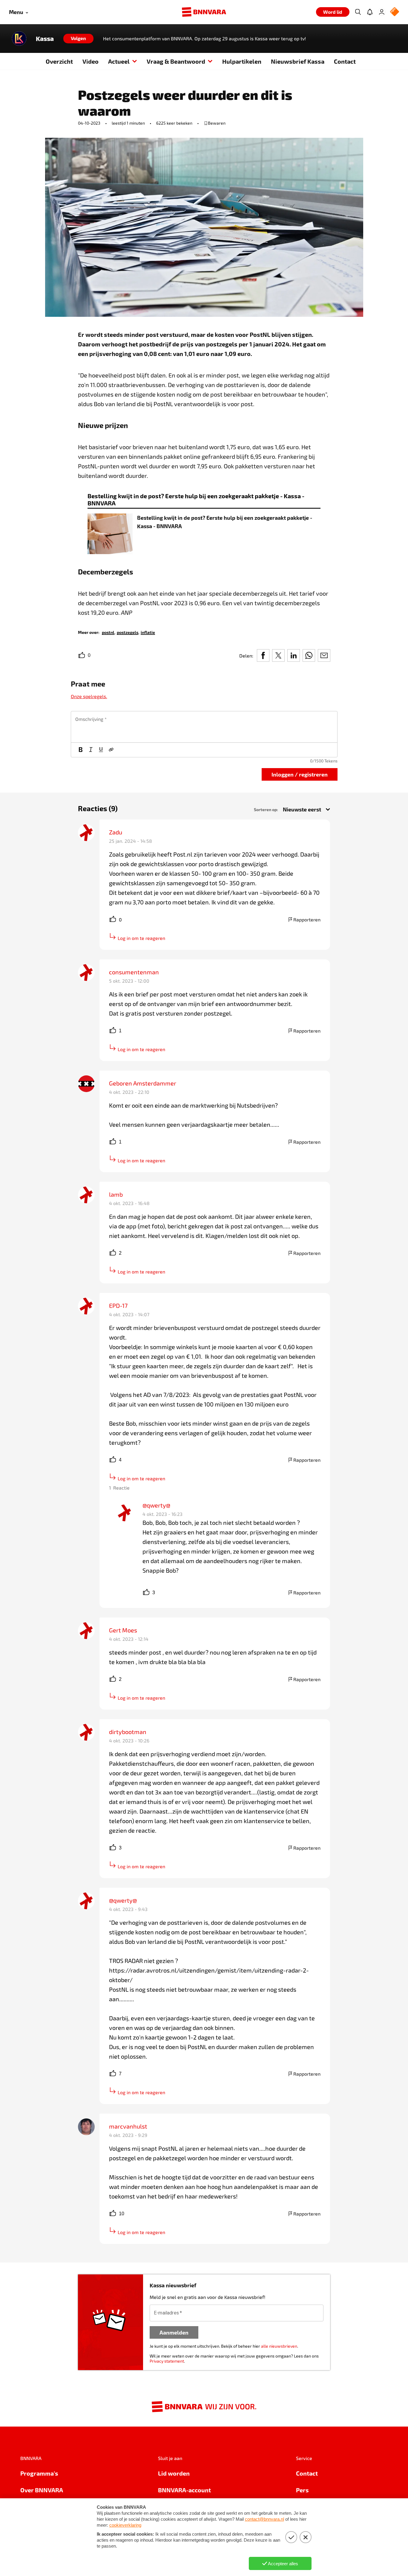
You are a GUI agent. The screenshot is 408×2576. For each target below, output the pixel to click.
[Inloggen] (382, 12)
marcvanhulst (128, 2126)
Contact (345, 61)
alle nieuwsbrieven (279, 2346)
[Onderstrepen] (101, 750)
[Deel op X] (278, 655)
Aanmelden (174, 2332)
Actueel (119, 61)
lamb (116, 1194)
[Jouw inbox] (370, 12)
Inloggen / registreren (300, 774)
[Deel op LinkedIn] (294, 655)
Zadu (116, 832)
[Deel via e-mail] (324, 655)
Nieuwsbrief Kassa (298, 61)
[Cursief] (91, 750)
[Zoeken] (358, 12)
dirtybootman (128, 1732)
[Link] (111, 750)
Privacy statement (167, 2361)
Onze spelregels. (89, 696)
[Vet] (81, 750)
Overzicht (59, 61)
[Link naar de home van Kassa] (19, 39)
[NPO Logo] (395, 12)
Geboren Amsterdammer (143, 1083)
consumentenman (134, 972)
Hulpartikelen (242, 61)
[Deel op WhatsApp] (309, 655)
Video (91, 61)
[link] (108, 632)
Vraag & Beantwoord (176, 61)
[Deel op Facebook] (263, 655)
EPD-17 (118, 1305)
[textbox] (204, 727)
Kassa (45, 39)
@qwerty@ (156, 1505)
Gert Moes (123, 1630)
